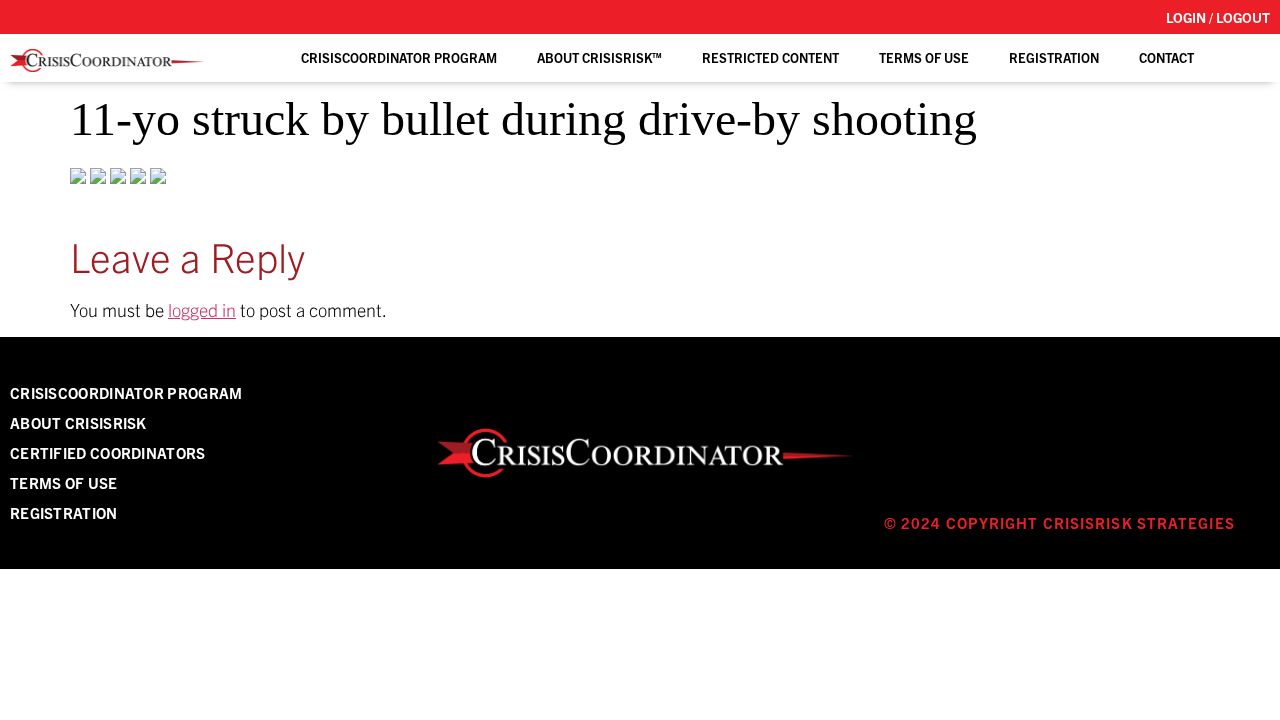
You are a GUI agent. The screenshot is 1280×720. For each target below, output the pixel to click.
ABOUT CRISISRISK (78, 422)
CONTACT (1166, 57)
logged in (202, 309)
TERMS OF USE (924, 57)
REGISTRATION (1054, 57)
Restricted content (770, 57)
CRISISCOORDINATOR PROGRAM (126, 392)
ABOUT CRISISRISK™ (599, 57)
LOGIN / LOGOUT (1218, 17)
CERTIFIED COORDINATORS (108, 452)
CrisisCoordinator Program (399, 57)
